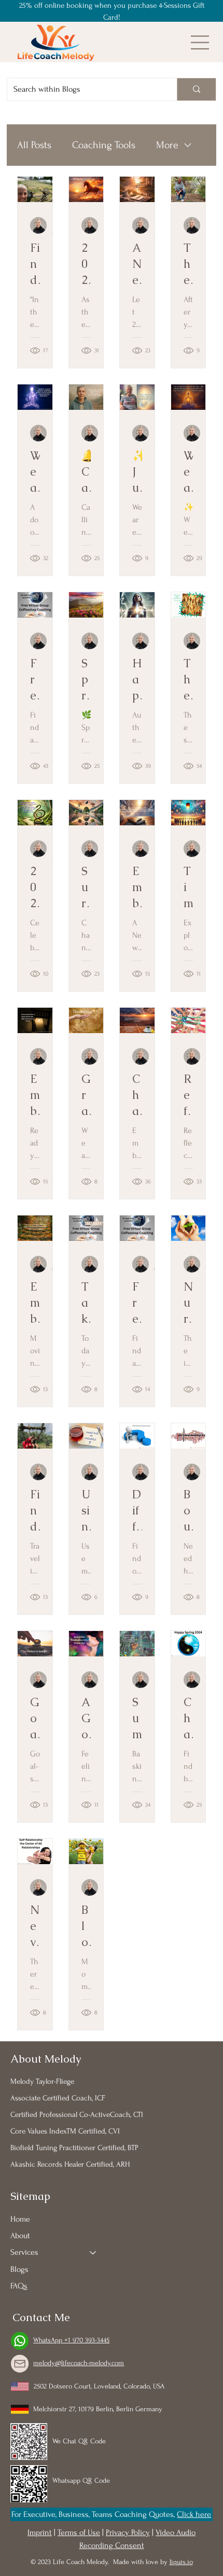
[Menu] (200, 42)
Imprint (40, 2532)
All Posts (34, 145)
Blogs (19, 2269)
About (20, 2236)
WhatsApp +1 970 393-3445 (71, 2340)
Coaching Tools (104, 145)
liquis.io (181, 2562)
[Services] (93, 2252)
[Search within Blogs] (196, 89)
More (167, 145)
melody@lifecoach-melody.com (79, 2363)
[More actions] (38, 225)
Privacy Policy (128, 2532)
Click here (194, 2514)
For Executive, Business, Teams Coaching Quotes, (94, 2514)
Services (24, 2252)
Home (20, 2219)
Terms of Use (79, 2532)
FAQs (19, 2286)
